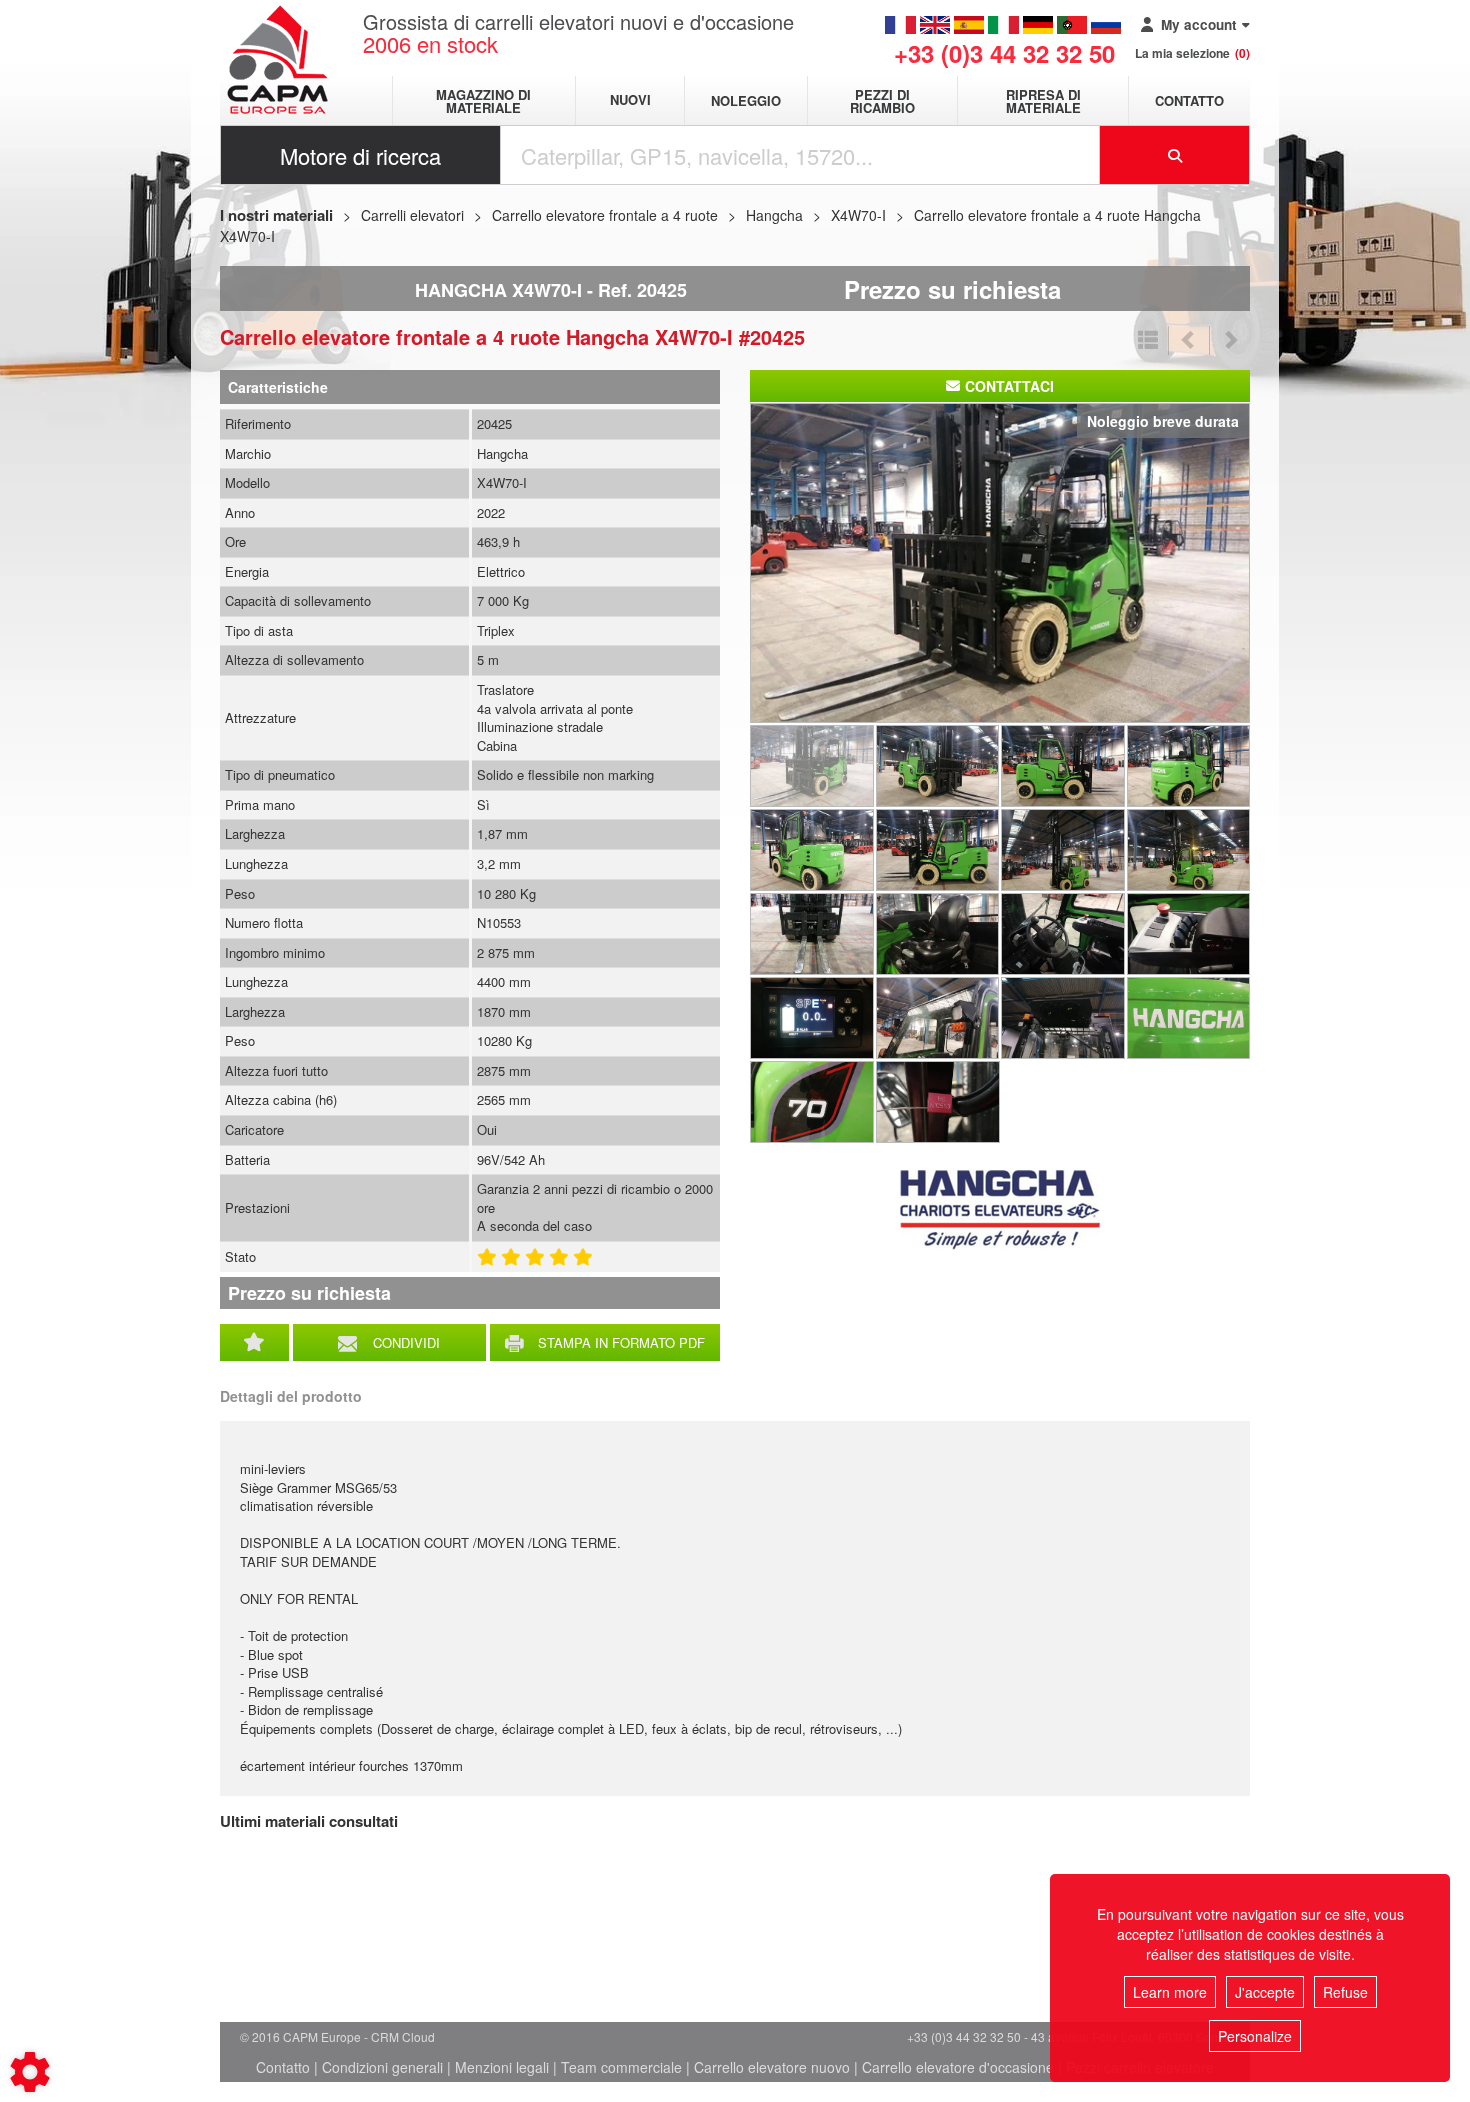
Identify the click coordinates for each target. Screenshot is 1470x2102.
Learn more (1170, 1992)
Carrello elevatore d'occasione (958, 2067)
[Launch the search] (1175, 155)
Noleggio (746, 100)
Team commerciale (621, 2067)
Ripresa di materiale (1043, 101)
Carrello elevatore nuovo (772, 2067)
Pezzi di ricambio (882, 101)
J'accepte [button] (1265, 1992)
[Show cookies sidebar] (30, 2072)
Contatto (1189, 100)
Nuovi (630, 100)
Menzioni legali (502, 2067)
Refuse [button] (1345, 1992)
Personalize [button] (1255, 2036)
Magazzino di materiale (483, 101)
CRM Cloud (403, 2036)
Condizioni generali (382, 2067)
